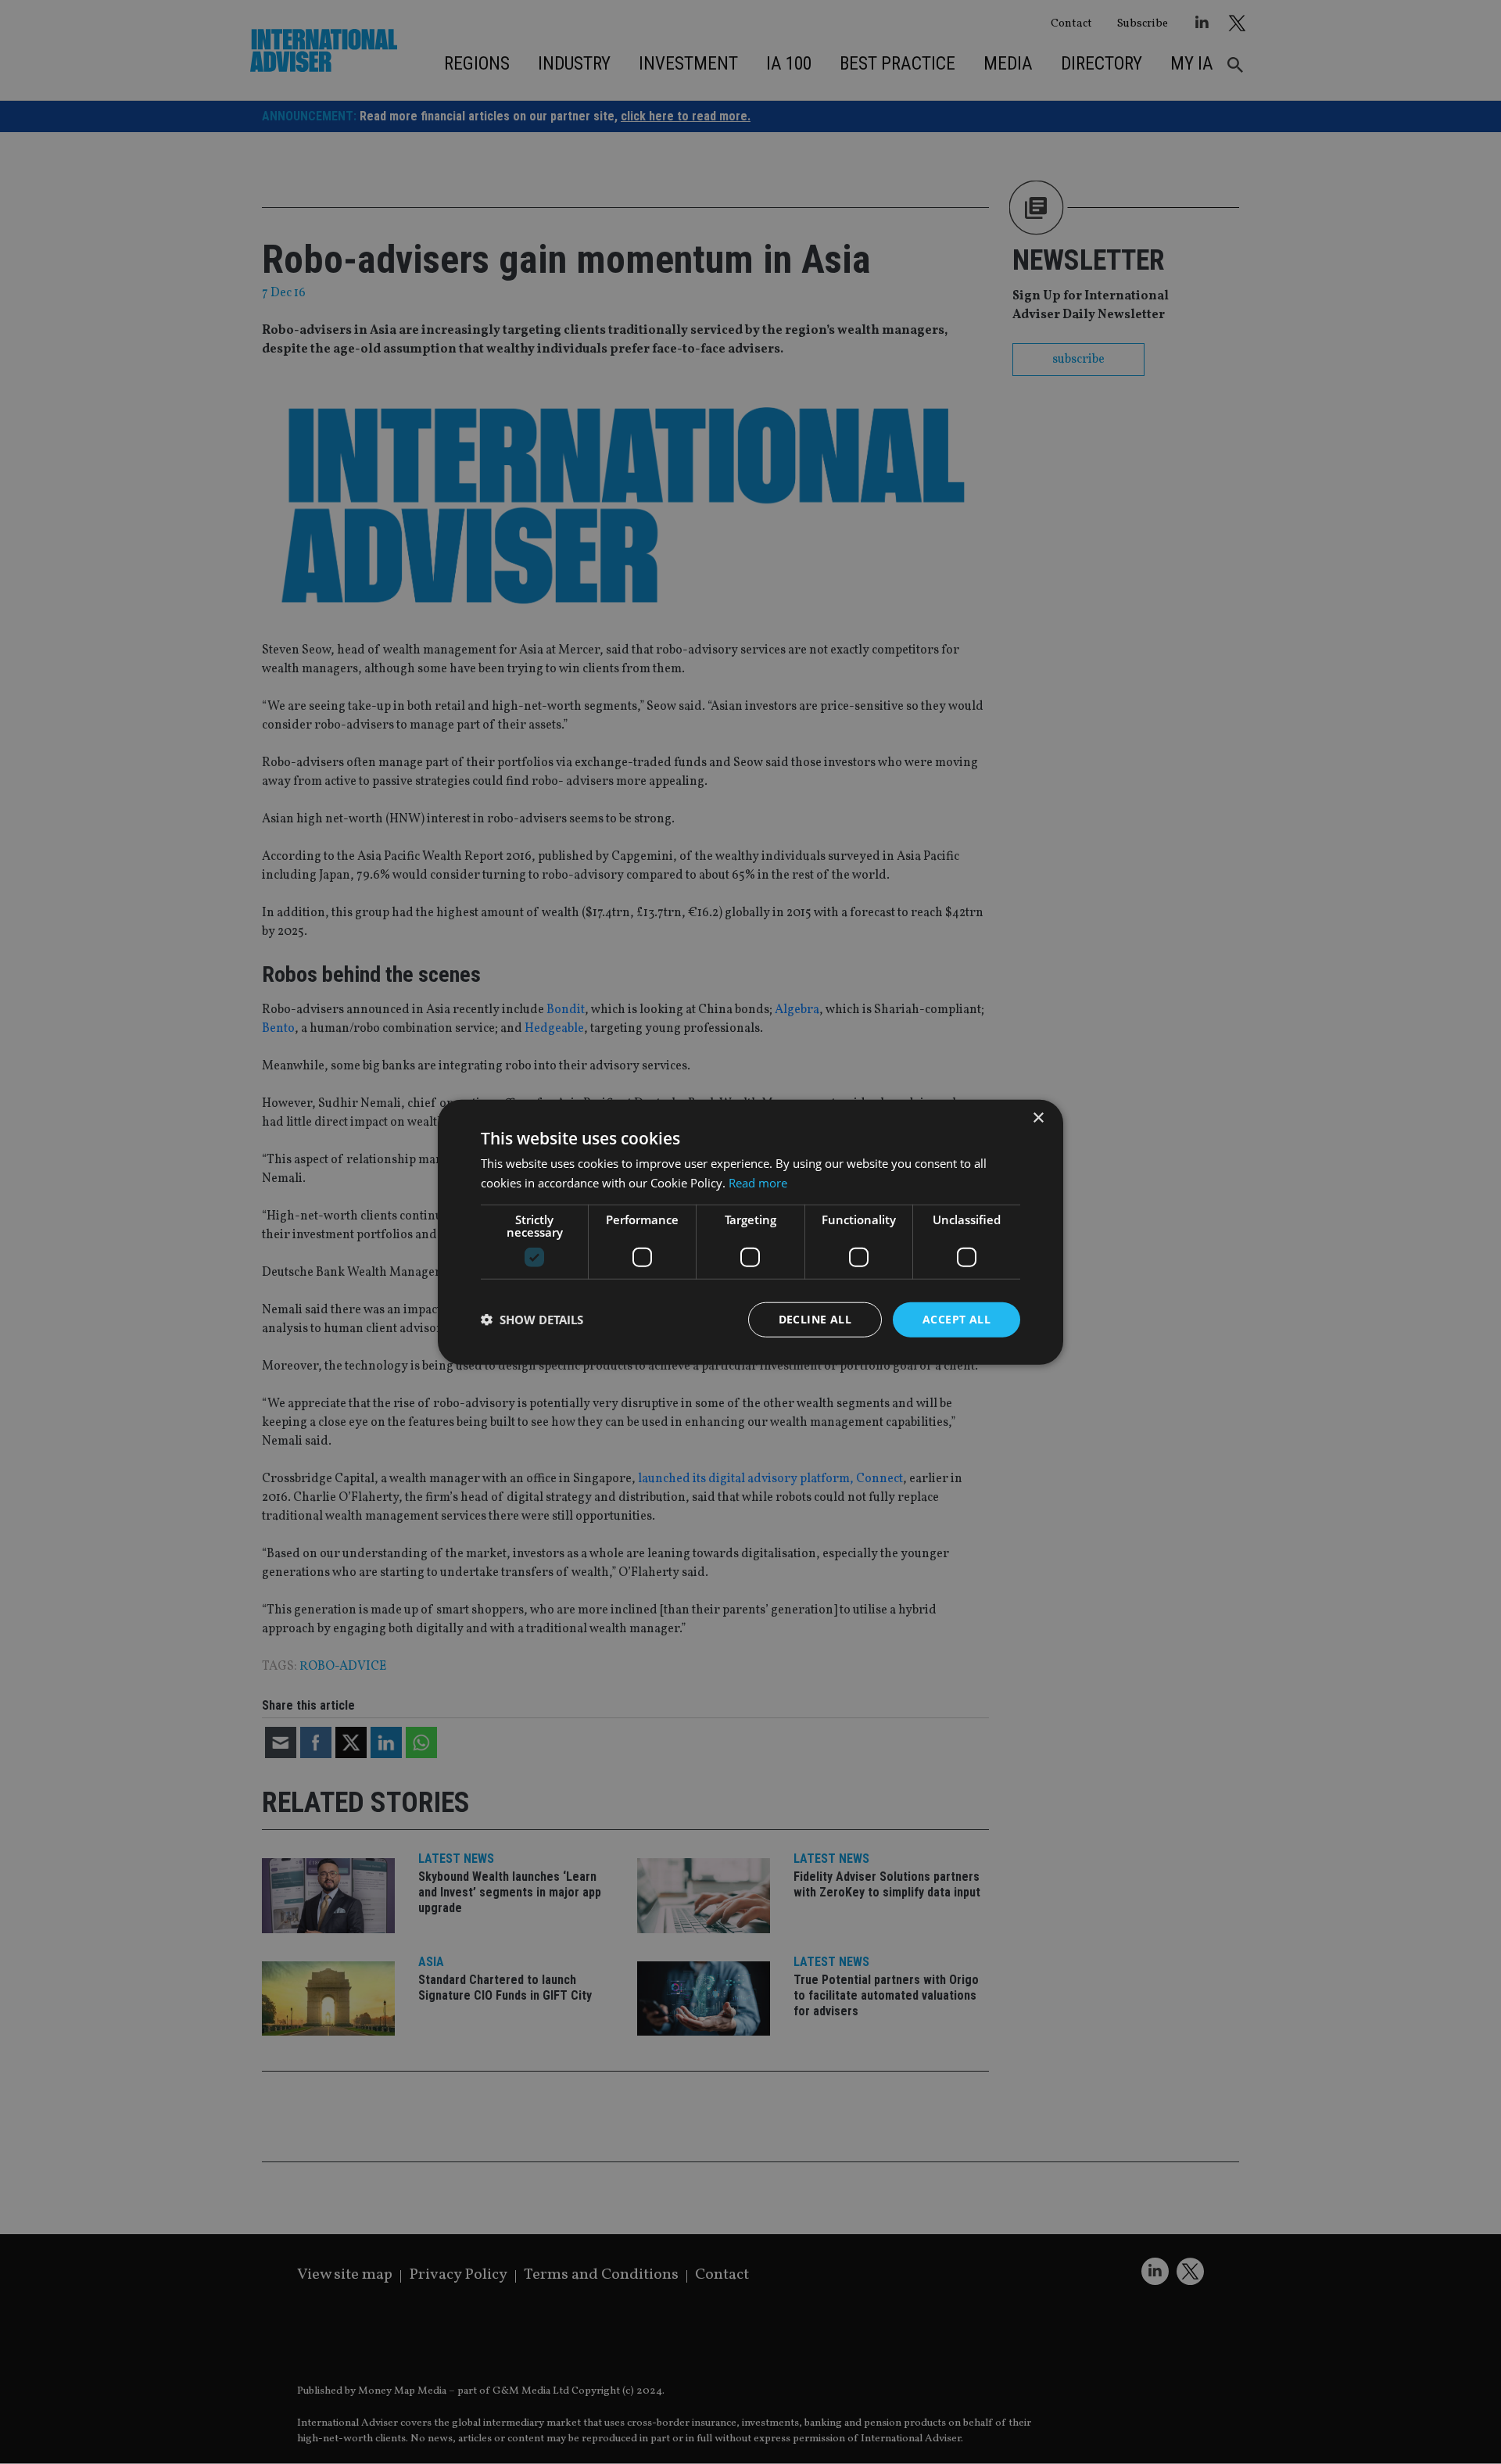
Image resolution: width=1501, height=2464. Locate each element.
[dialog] (750, 1232)
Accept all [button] (956, 1319)
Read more (758, 1183)
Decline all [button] (815, 1319)
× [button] (1038, 1118)
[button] (532, 1320)
